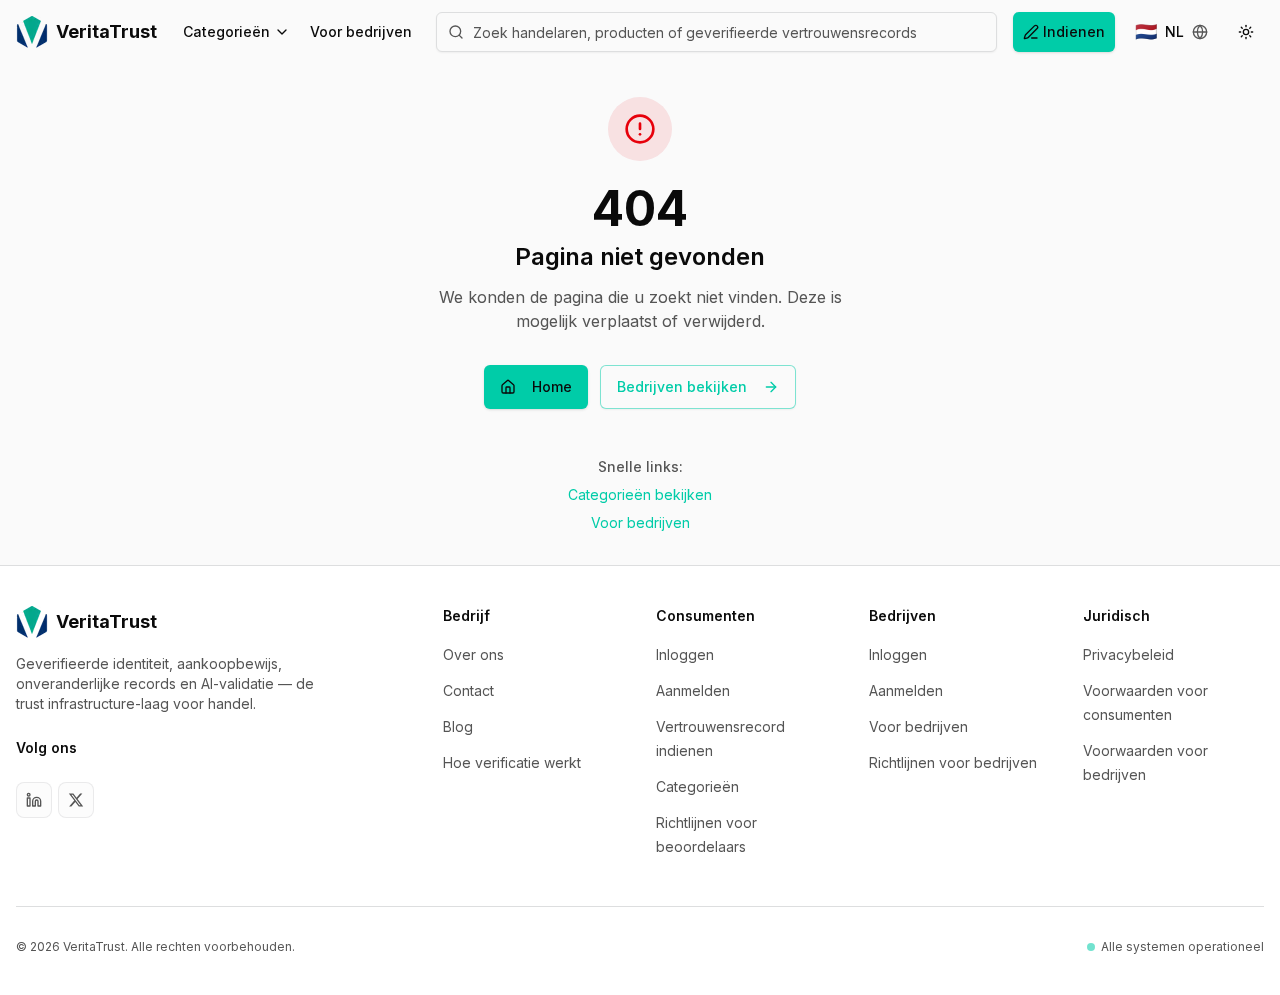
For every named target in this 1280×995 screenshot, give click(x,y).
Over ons (473, 654)
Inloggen (685, 654)
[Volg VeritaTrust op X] (76, 800)
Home (552, 386)
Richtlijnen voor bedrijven (953, 762)
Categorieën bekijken (640, 494)
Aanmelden (693, 690)
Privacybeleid (1128, 654)
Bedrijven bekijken (682, 386)
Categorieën (226, 31)
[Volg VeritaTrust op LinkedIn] (34, 800)
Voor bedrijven (361, 31)
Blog (458, 726)
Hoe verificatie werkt (512, 762)
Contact (468, 690)
